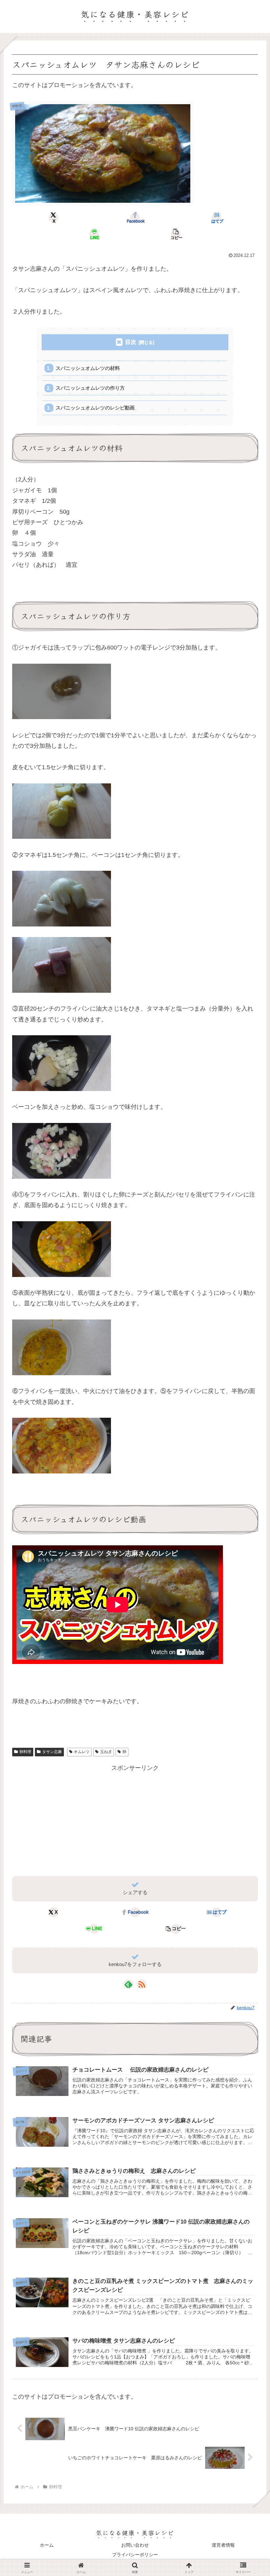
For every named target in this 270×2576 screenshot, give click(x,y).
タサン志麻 (52, 1752)
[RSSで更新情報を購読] (142, 1984)
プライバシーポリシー (135, 2555)
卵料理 (25, 1752)
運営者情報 (223, 2545)
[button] (176, 234)
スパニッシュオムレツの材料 (88, 368)
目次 (131, 342)
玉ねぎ (106, 1752)
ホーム (47, 2545)
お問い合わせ (135, 2545)
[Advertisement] (135, 1819)
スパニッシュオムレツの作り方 (90, 388)
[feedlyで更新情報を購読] (128, 1984)
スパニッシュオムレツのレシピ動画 (95, 408)
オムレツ (82, 1752)
